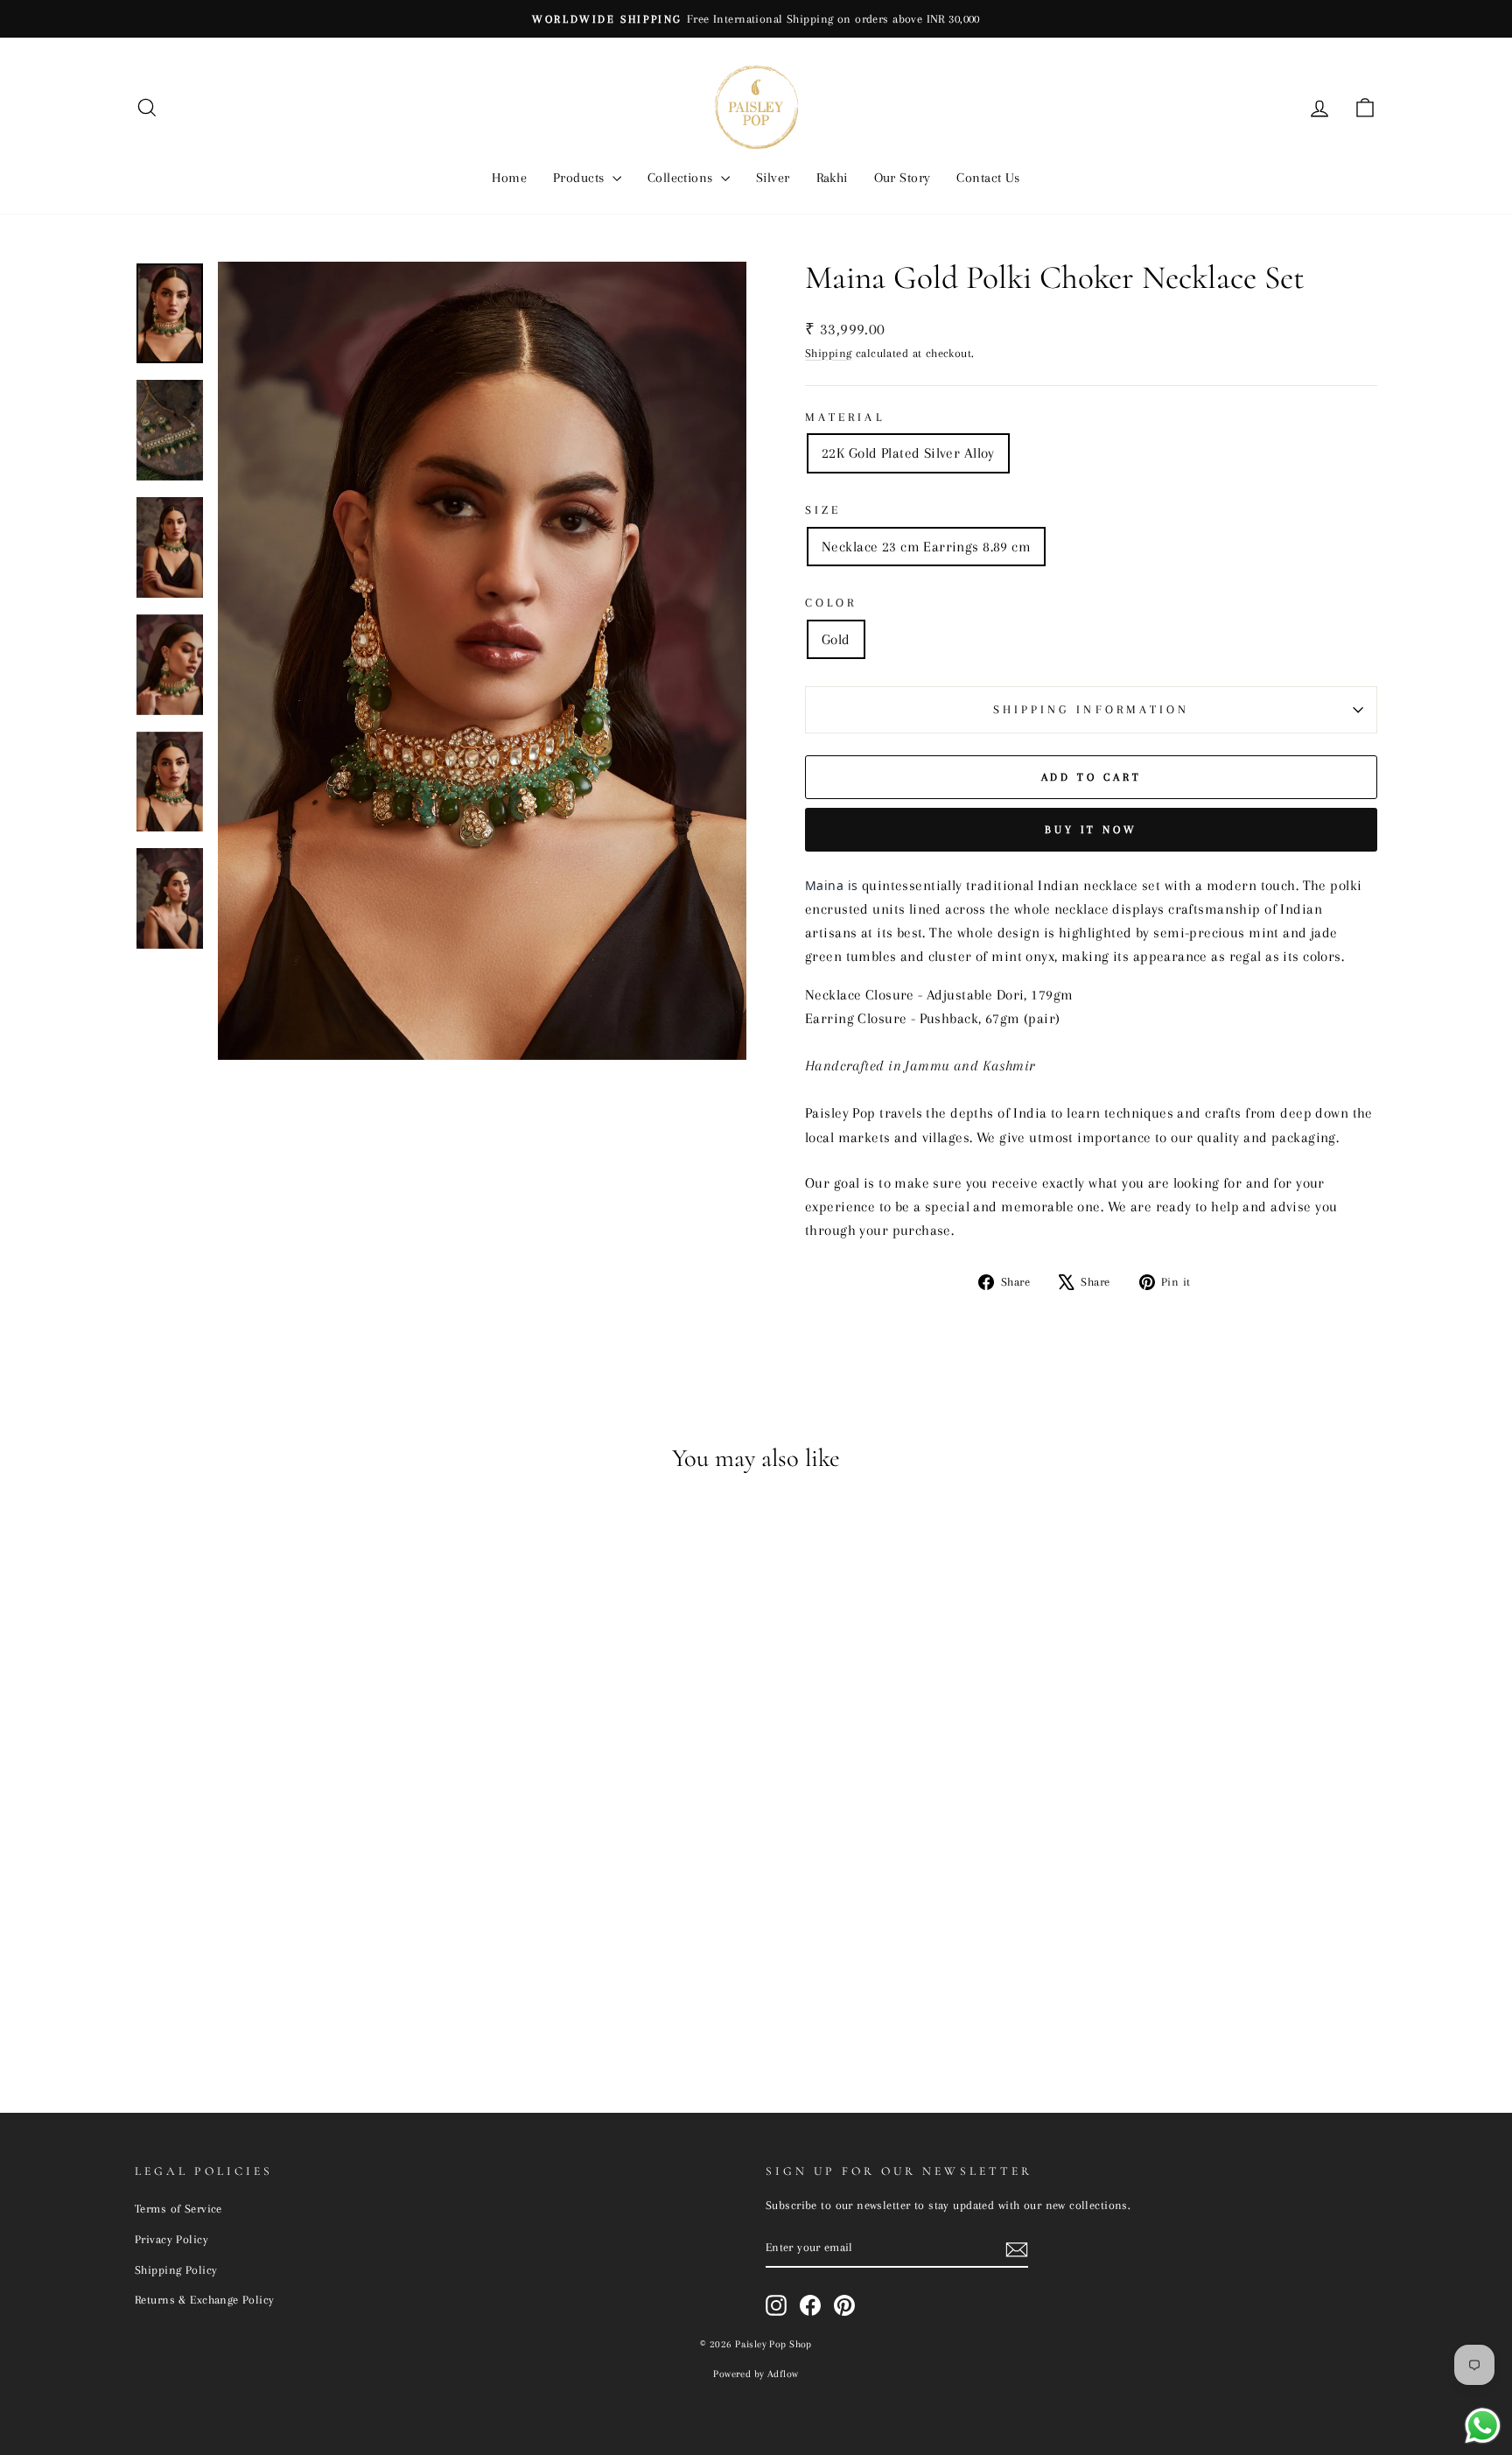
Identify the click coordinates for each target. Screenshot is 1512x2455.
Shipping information (1092, 709)
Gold (836, 639)
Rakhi (832, 178)
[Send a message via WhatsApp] (1483, 2426)
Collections (682, 178)
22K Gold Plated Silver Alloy (908, 453)
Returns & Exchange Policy (205, 2299)
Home (509, 178)
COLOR (831, 603)
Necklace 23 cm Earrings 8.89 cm (926, 547)
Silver (773, 178)
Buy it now (1091, 830)
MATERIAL (845, 417)
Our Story (903, 178)
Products (581, 178)
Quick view (283, 1939)
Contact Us (988, 178)
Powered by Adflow (756, 2374)
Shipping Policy (176, 2269)
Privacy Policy (171, 2239)
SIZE (823, 510)
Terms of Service (178, 2208)
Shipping (828, 353)
